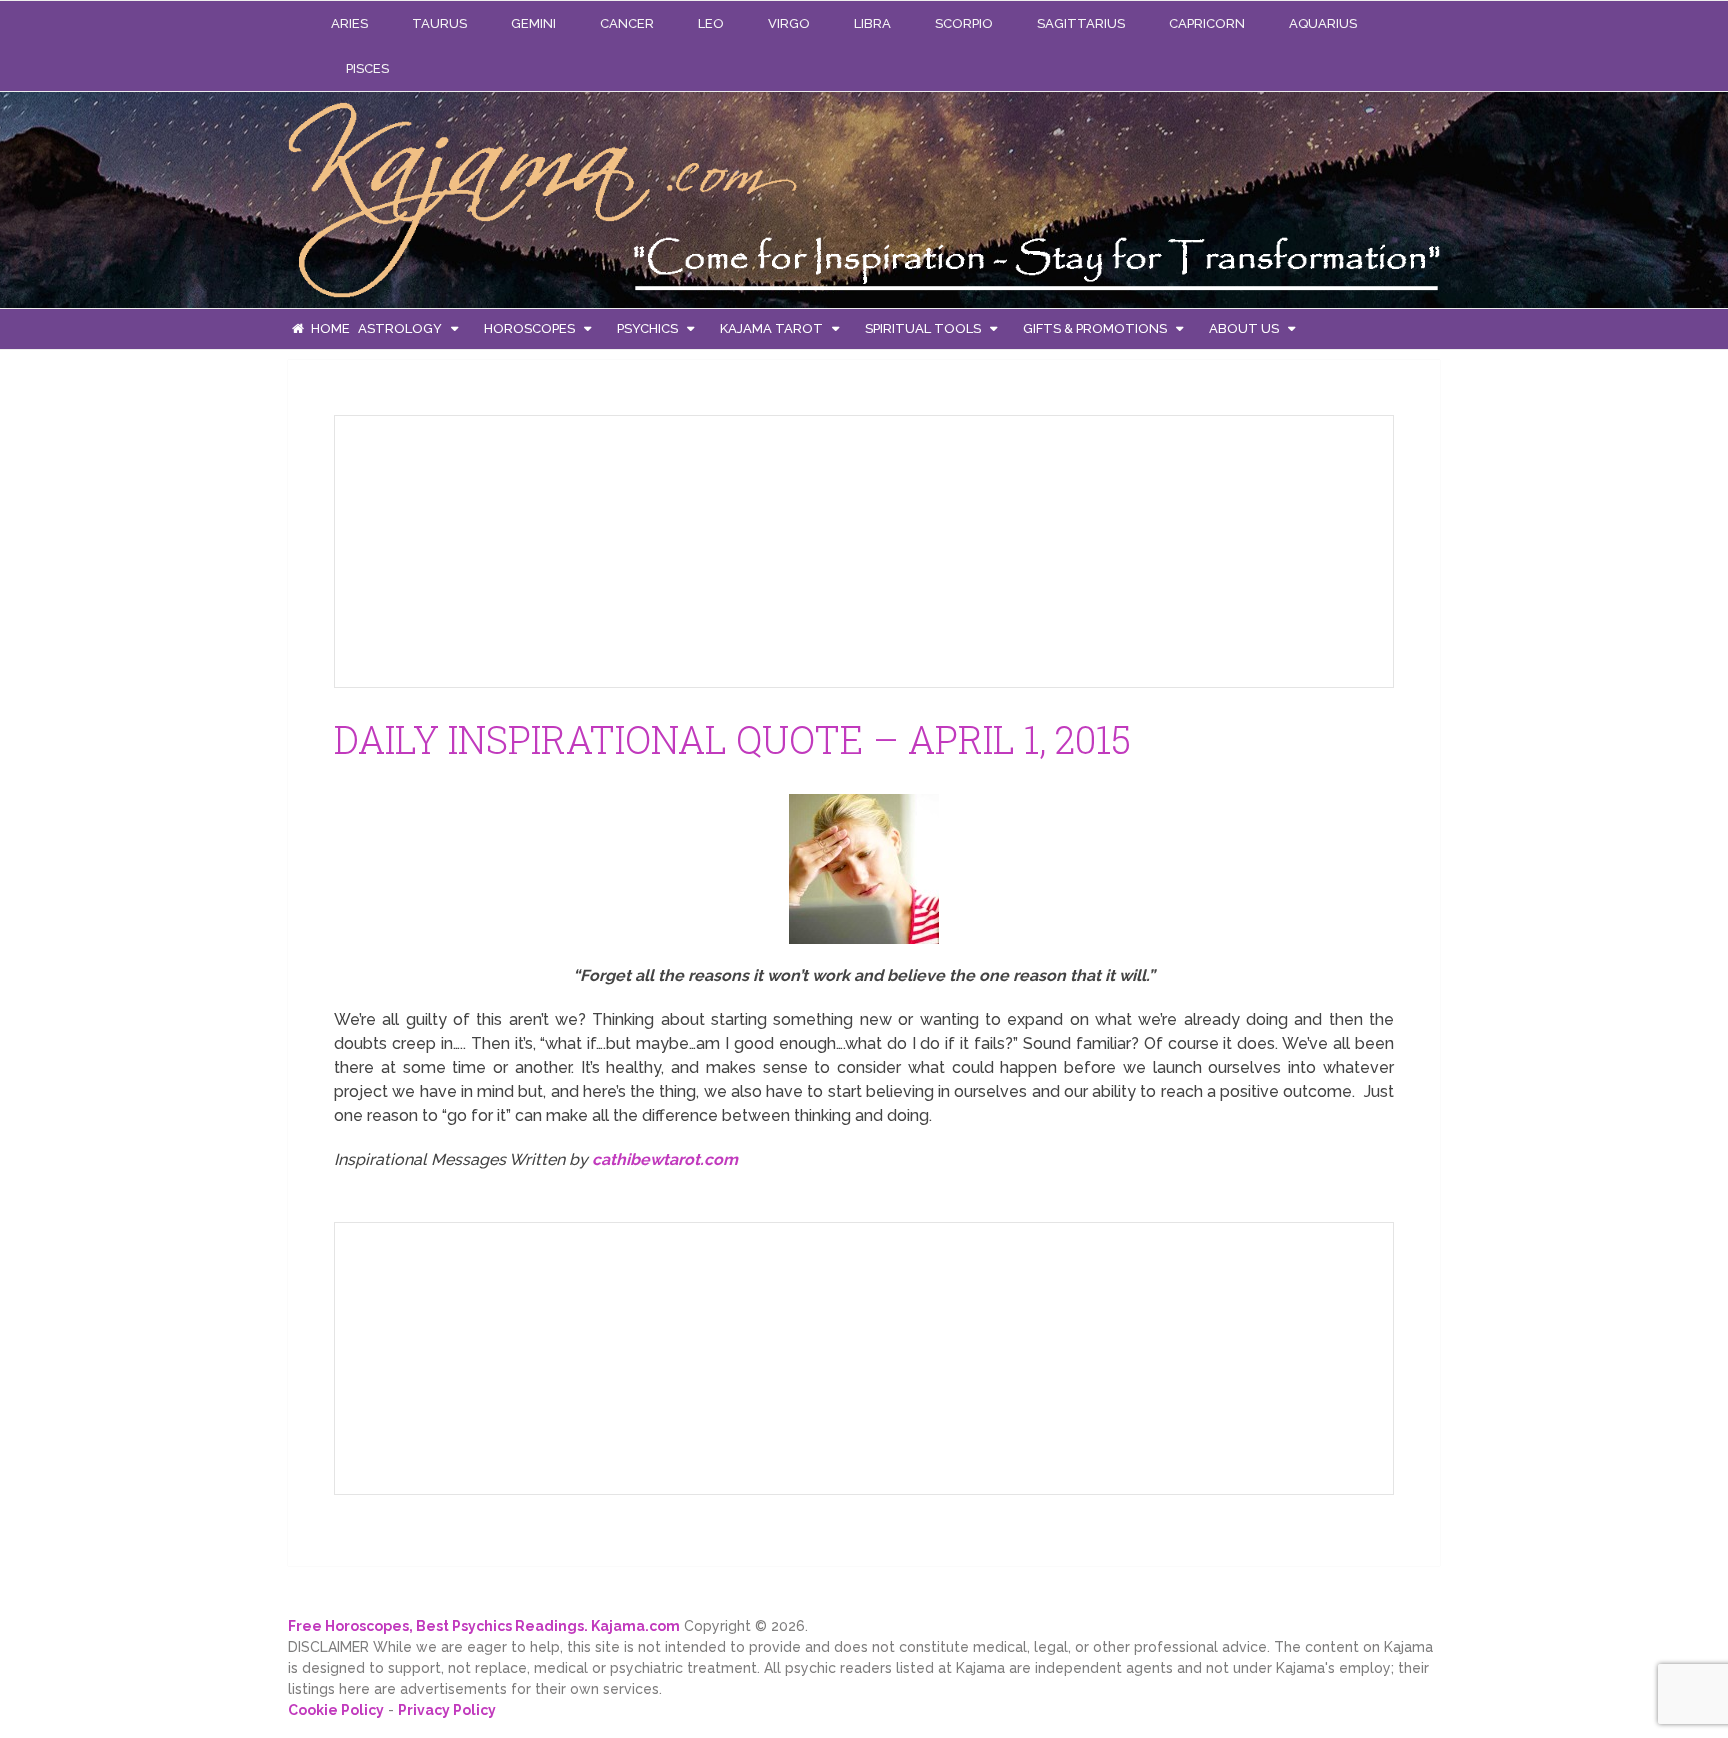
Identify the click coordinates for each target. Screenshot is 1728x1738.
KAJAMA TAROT (771, 328)
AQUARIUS (1323, 23)
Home (329, 328)
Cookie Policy (336, 1710)
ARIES (349, 23)
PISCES (367, 68)
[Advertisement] (500, 548)
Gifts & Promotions (1095, 328)
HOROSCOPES (529, 328)
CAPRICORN (1207, 23)
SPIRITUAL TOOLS (923, 328)
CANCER (627, 23)
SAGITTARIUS (1081, 23)
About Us (1244, 328)
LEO (711, 23)
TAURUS (439, 23)
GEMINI (533, 23)
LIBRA (872, 23)
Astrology (400, 328)
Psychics (647, 328)
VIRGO (789, 23)
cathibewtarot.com (665, 1159)
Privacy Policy (447, 1710)
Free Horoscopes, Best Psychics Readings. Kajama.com (484, 1626)
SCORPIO (964, 23)
